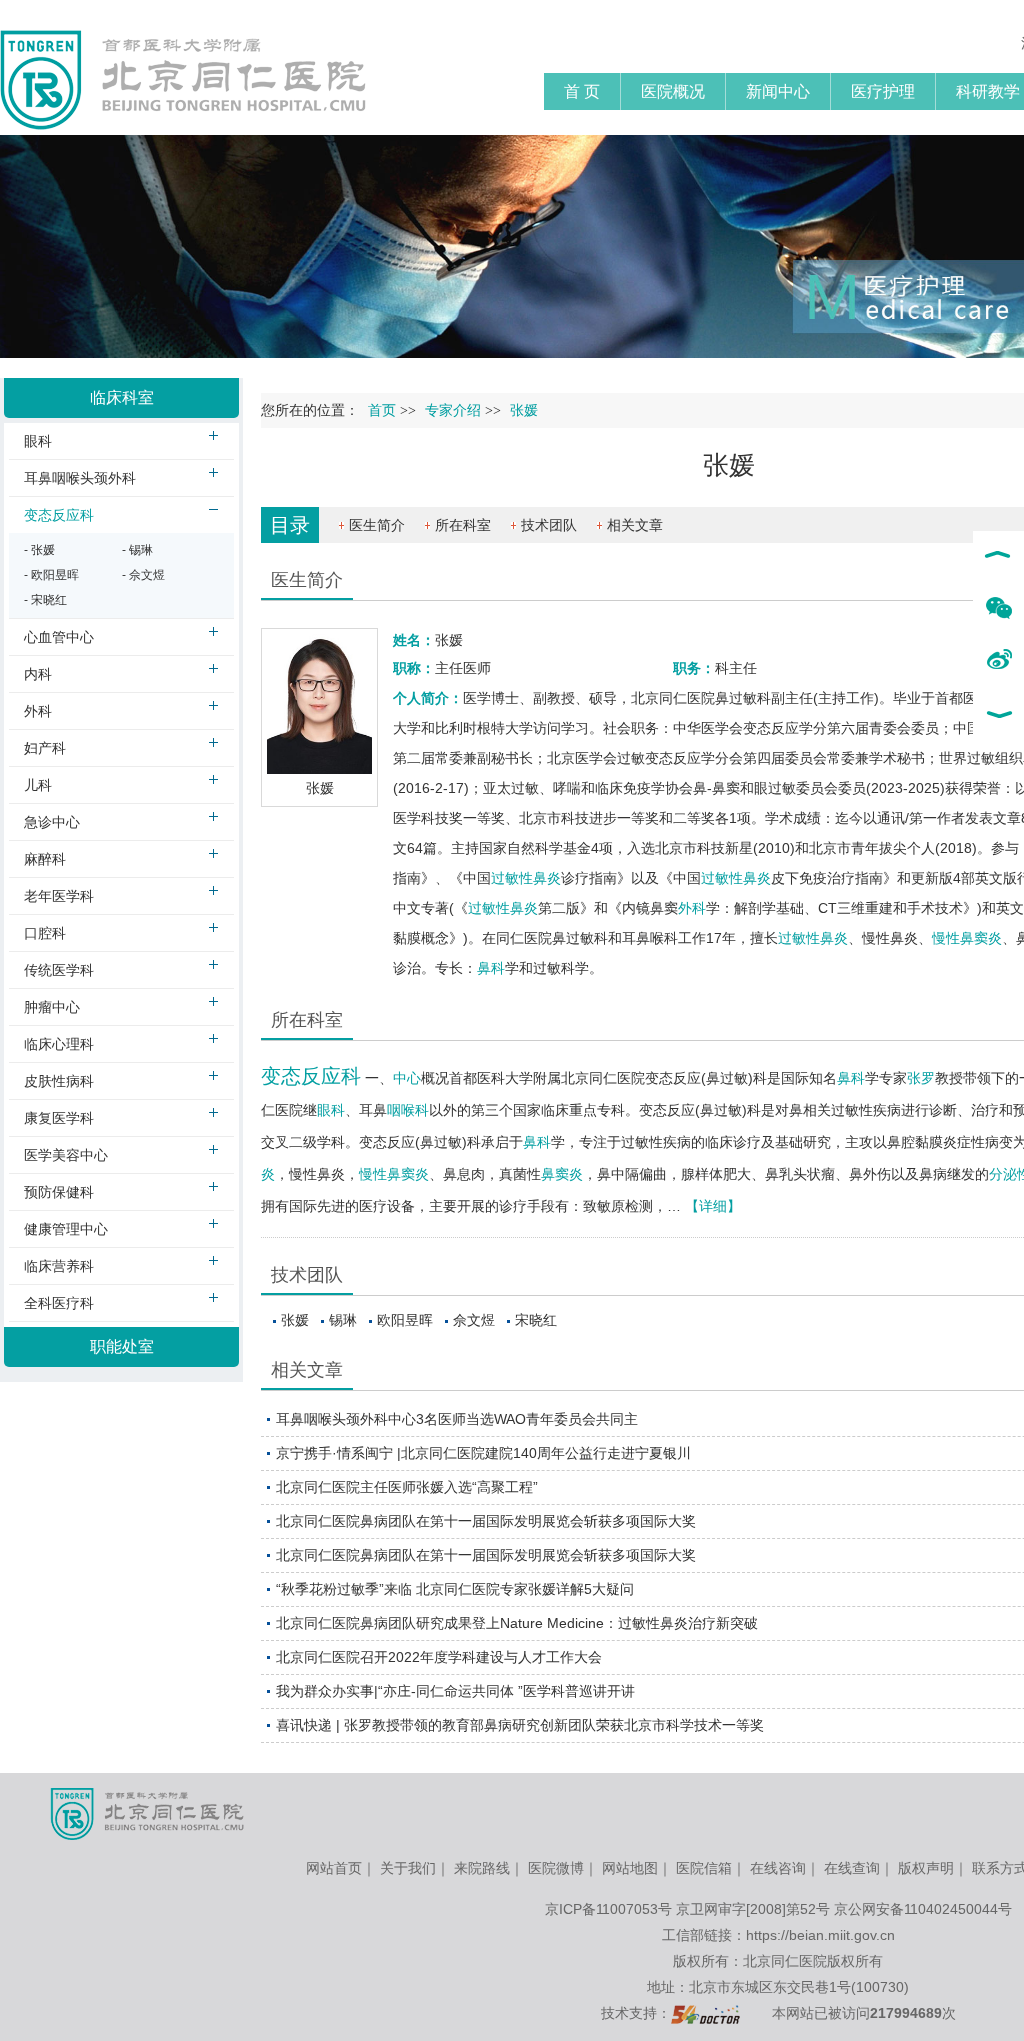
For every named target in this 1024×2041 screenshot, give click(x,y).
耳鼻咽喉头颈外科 (80, 478)
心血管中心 (59, 637)
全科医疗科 (59, 1303)
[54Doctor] (705, 2013)
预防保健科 (59, 1192)
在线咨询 (778, 1868)
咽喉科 (408, 1110)
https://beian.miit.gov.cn (820, 1935)
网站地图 (630, 1868)
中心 (407, 1078)
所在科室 (463, 525)
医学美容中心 (66, 1155)
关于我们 (408, 1868)
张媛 (295, 1320)
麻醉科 (45, 859)
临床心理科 (59, 1044)
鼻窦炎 (562, 1174)
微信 (998, 609)
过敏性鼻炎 (526, 878)
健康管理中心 (66, 1229)
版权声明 (926, 1868)
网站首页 (334, 1868)
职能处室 (122, 1346)
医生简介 (377, 525)
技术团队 (549, 525)
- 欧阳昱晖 (51, 575)
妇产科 (45, 748)
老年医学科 (59, 896)
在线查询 (852, 1868)
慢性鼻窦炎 (967, 938)
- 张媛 (39, 550)
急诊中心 (52, 822)
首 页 (582, 91)
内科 (38, 674)
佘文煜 (474, 1320)
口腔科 (45, 933)
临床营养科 (59, 1266)
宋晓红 (536, 1320)
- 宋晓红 (45, 600)
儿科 (38, 785)
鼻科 (491, 968)
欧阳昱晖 (405, 1320)
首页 (382, 410)
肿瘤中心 (52, 1007)
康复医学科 (59, 1118)
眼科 (331, 1110)
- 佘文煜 (143, 575)
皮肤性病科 (59, 1081)
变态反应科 (311, 1076)
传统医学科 (59, 970)
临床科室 (122, 397)
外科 (692, 908)
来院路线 (482, 1868)
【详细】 (713, 1206)
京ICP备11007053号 (608, 1909)
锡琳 (343, 1320)
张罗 (921, 1078)
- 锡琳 (137, 550)
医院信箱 (704, 1868)
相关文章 (635, 525)
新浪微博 (998, 661)
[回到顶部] (998, 557)
